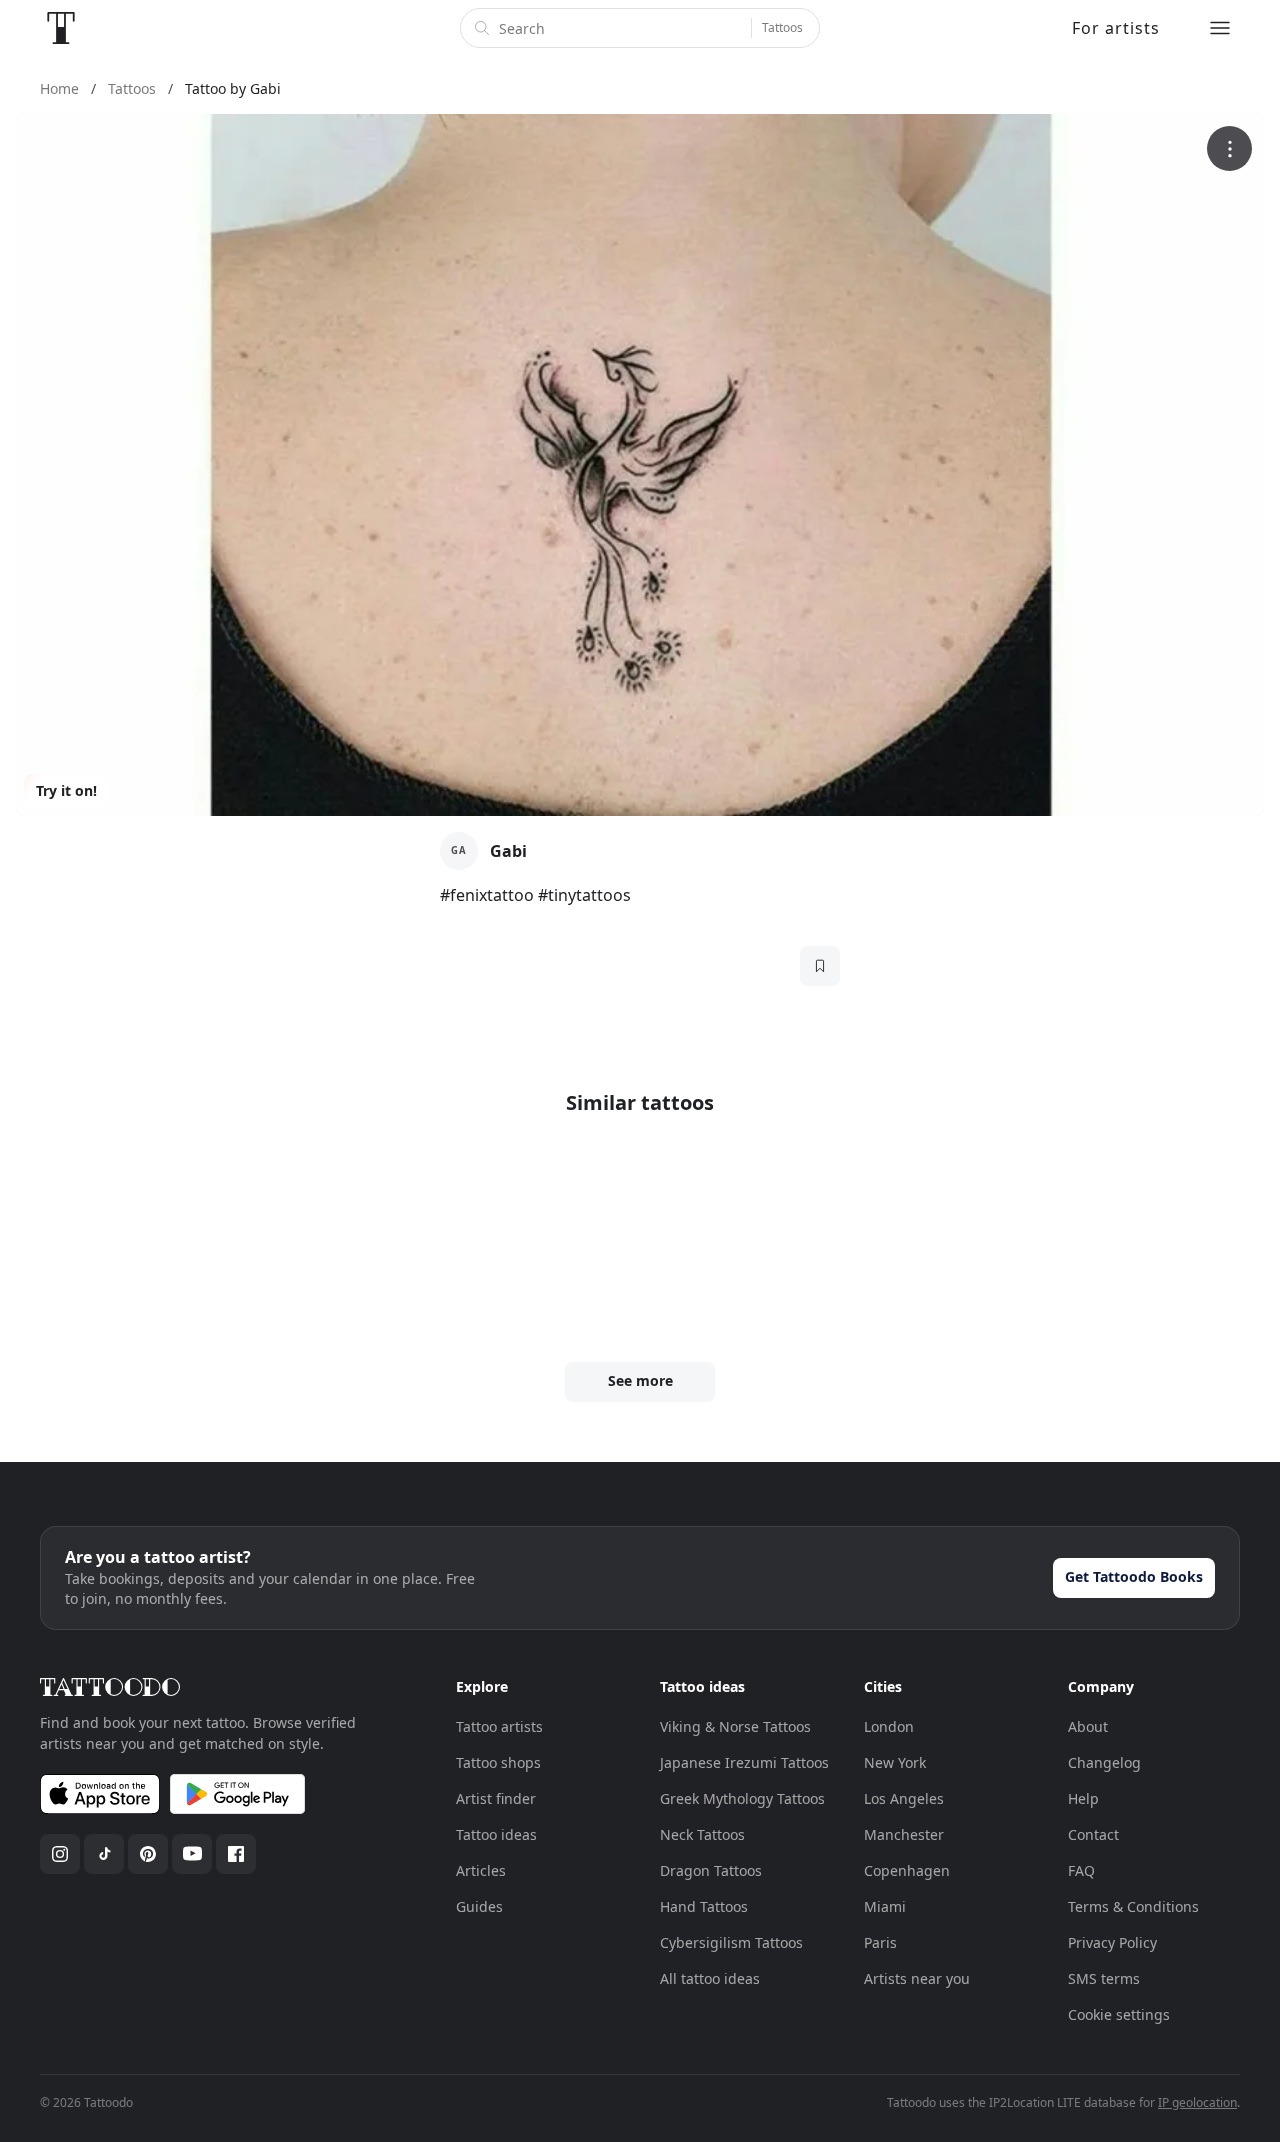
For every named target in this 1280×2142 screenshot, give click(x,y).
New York (895, 1762)
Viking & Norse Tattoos (735, 1726)
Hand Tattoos (704, 1906)
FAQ (1081, 1870)
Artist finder (496, 1798)
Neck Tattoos (702, 1834)
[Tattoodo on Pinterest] (148, 1854)
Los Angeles (904, 1798)
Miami (885, 1906)
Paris (880, 1942)
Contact (1093, 1834)
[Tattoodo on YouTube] (192, 1854)
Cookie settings (1119, 2014)
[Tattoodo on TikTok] (104, 1854)
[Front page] (61, 28)
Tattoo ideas (496, 1834)
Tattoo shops (498, 1762)
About (1088, 1726)
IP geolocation (1197, 2102)
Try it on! (66, 790)
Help (1083, 1798)
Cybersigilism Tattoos (731, 1942)
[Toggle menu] (1220, 28)
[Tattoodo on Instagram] (60, 1854)
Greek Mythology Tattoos (742, 1798)
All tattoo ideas (710, 1978)
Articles (481, 1870)
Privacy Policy (1112, 1942)
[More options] (1229, 148)
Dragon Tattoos (711, 1870)
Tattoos (782, 27)
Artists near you (917, 1978)
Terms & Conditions (1133, 1906)
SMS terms (1104, 1978)
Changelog (1104, 1762)
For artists (1116, 28)
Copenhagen (907, 1870)
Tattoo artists (499, 1726)
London (889, 1726)
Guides (479, 1906)
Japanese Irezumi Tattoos (744, 1762)
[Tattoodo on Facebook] (236, 1854)
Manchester (904, 1834)
